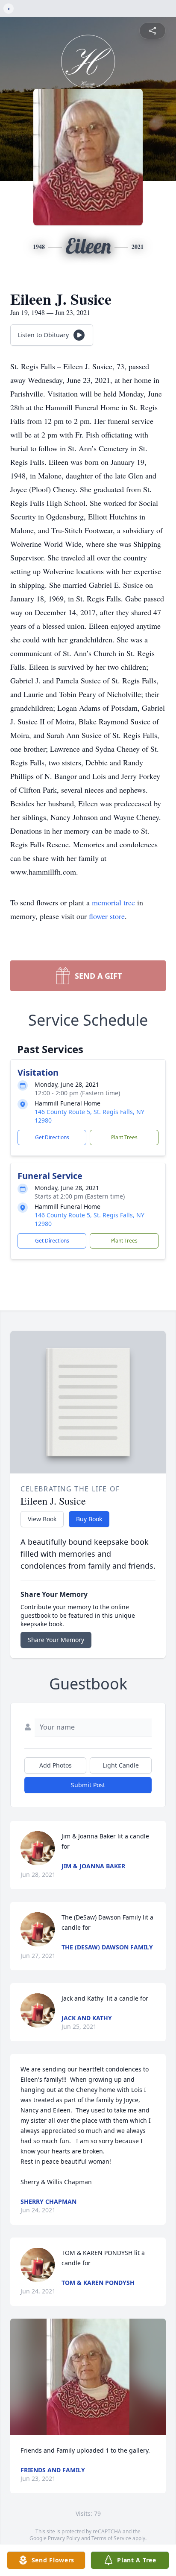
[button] (88, 2377)
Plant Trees (124, 1137)
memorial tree (113, 902)
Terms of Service (111, 2538)
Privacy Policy (64, 2538)
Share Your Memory (56, 1640)
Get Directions (52, 1137)
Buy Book (89, 1519)
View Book (42, 1519)
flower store (107, 916)
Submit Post (88, 1785)
